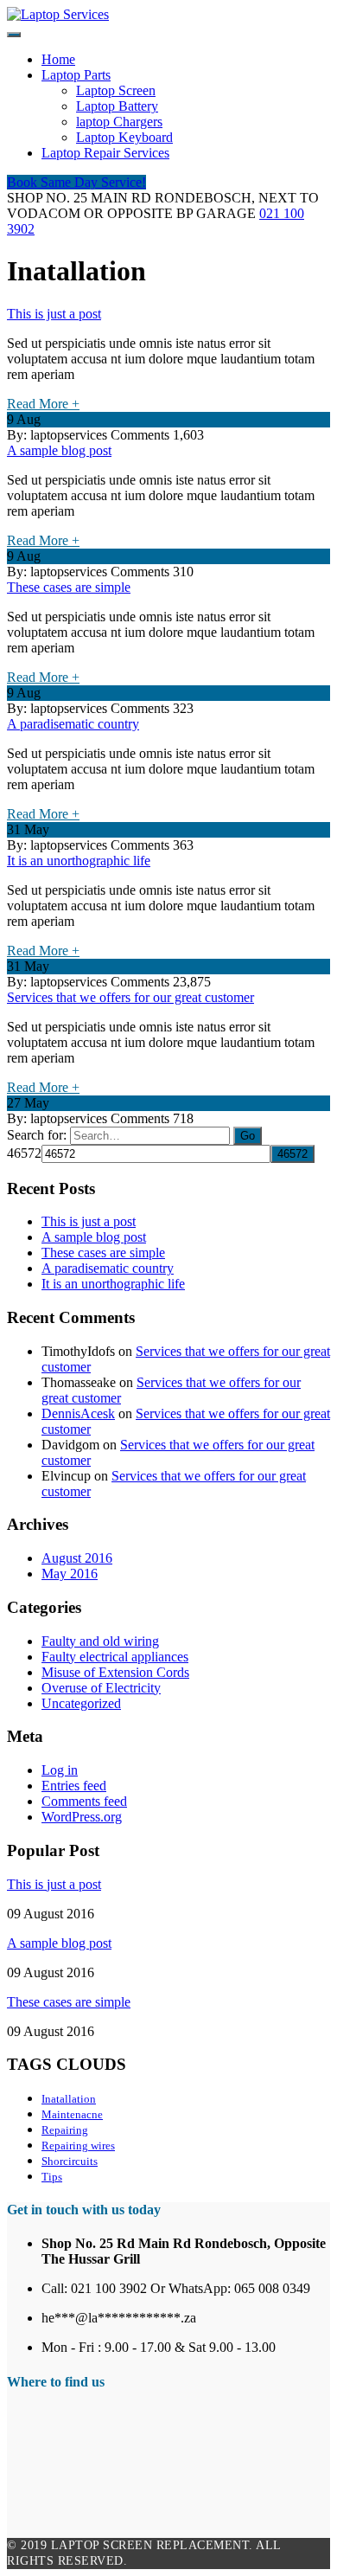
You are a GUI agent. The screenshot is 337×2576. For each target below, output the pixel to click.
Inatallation (69, 2099)
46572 (24, 1153)
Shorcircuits (70, 2161)
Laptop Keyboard (124, 137)
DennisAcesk (78, 1413)
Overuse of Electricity (101, 1688)
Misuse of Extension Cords (115, 1672)
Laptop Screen (116, 90)
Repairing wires (78, 2146)
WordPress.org (82, 1817)
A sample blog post (59, 450)
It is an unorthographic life (79, 861)
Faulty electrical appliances (115, 1657)
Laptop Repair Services (105, 153)
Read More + (43, 404)
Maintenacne (72, 2114)
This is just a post (54, 314)
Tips (52, 2177)
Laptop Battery (117, 106)
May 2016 (70, 1574)
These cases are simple (69, 587)
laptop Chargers (119, 122)
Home (58, 59)
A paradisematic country (73, 724)
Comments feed (84, 1801)
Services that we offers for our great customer (130, 997)
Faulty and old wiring (100, 1641)
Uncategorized (81, 1703)
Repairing (65, 2130)
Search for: (37, 1135)
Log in (60, 1770)
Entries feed (74, 1786)
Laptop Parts (76, 75)
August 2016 (77, 1558)
